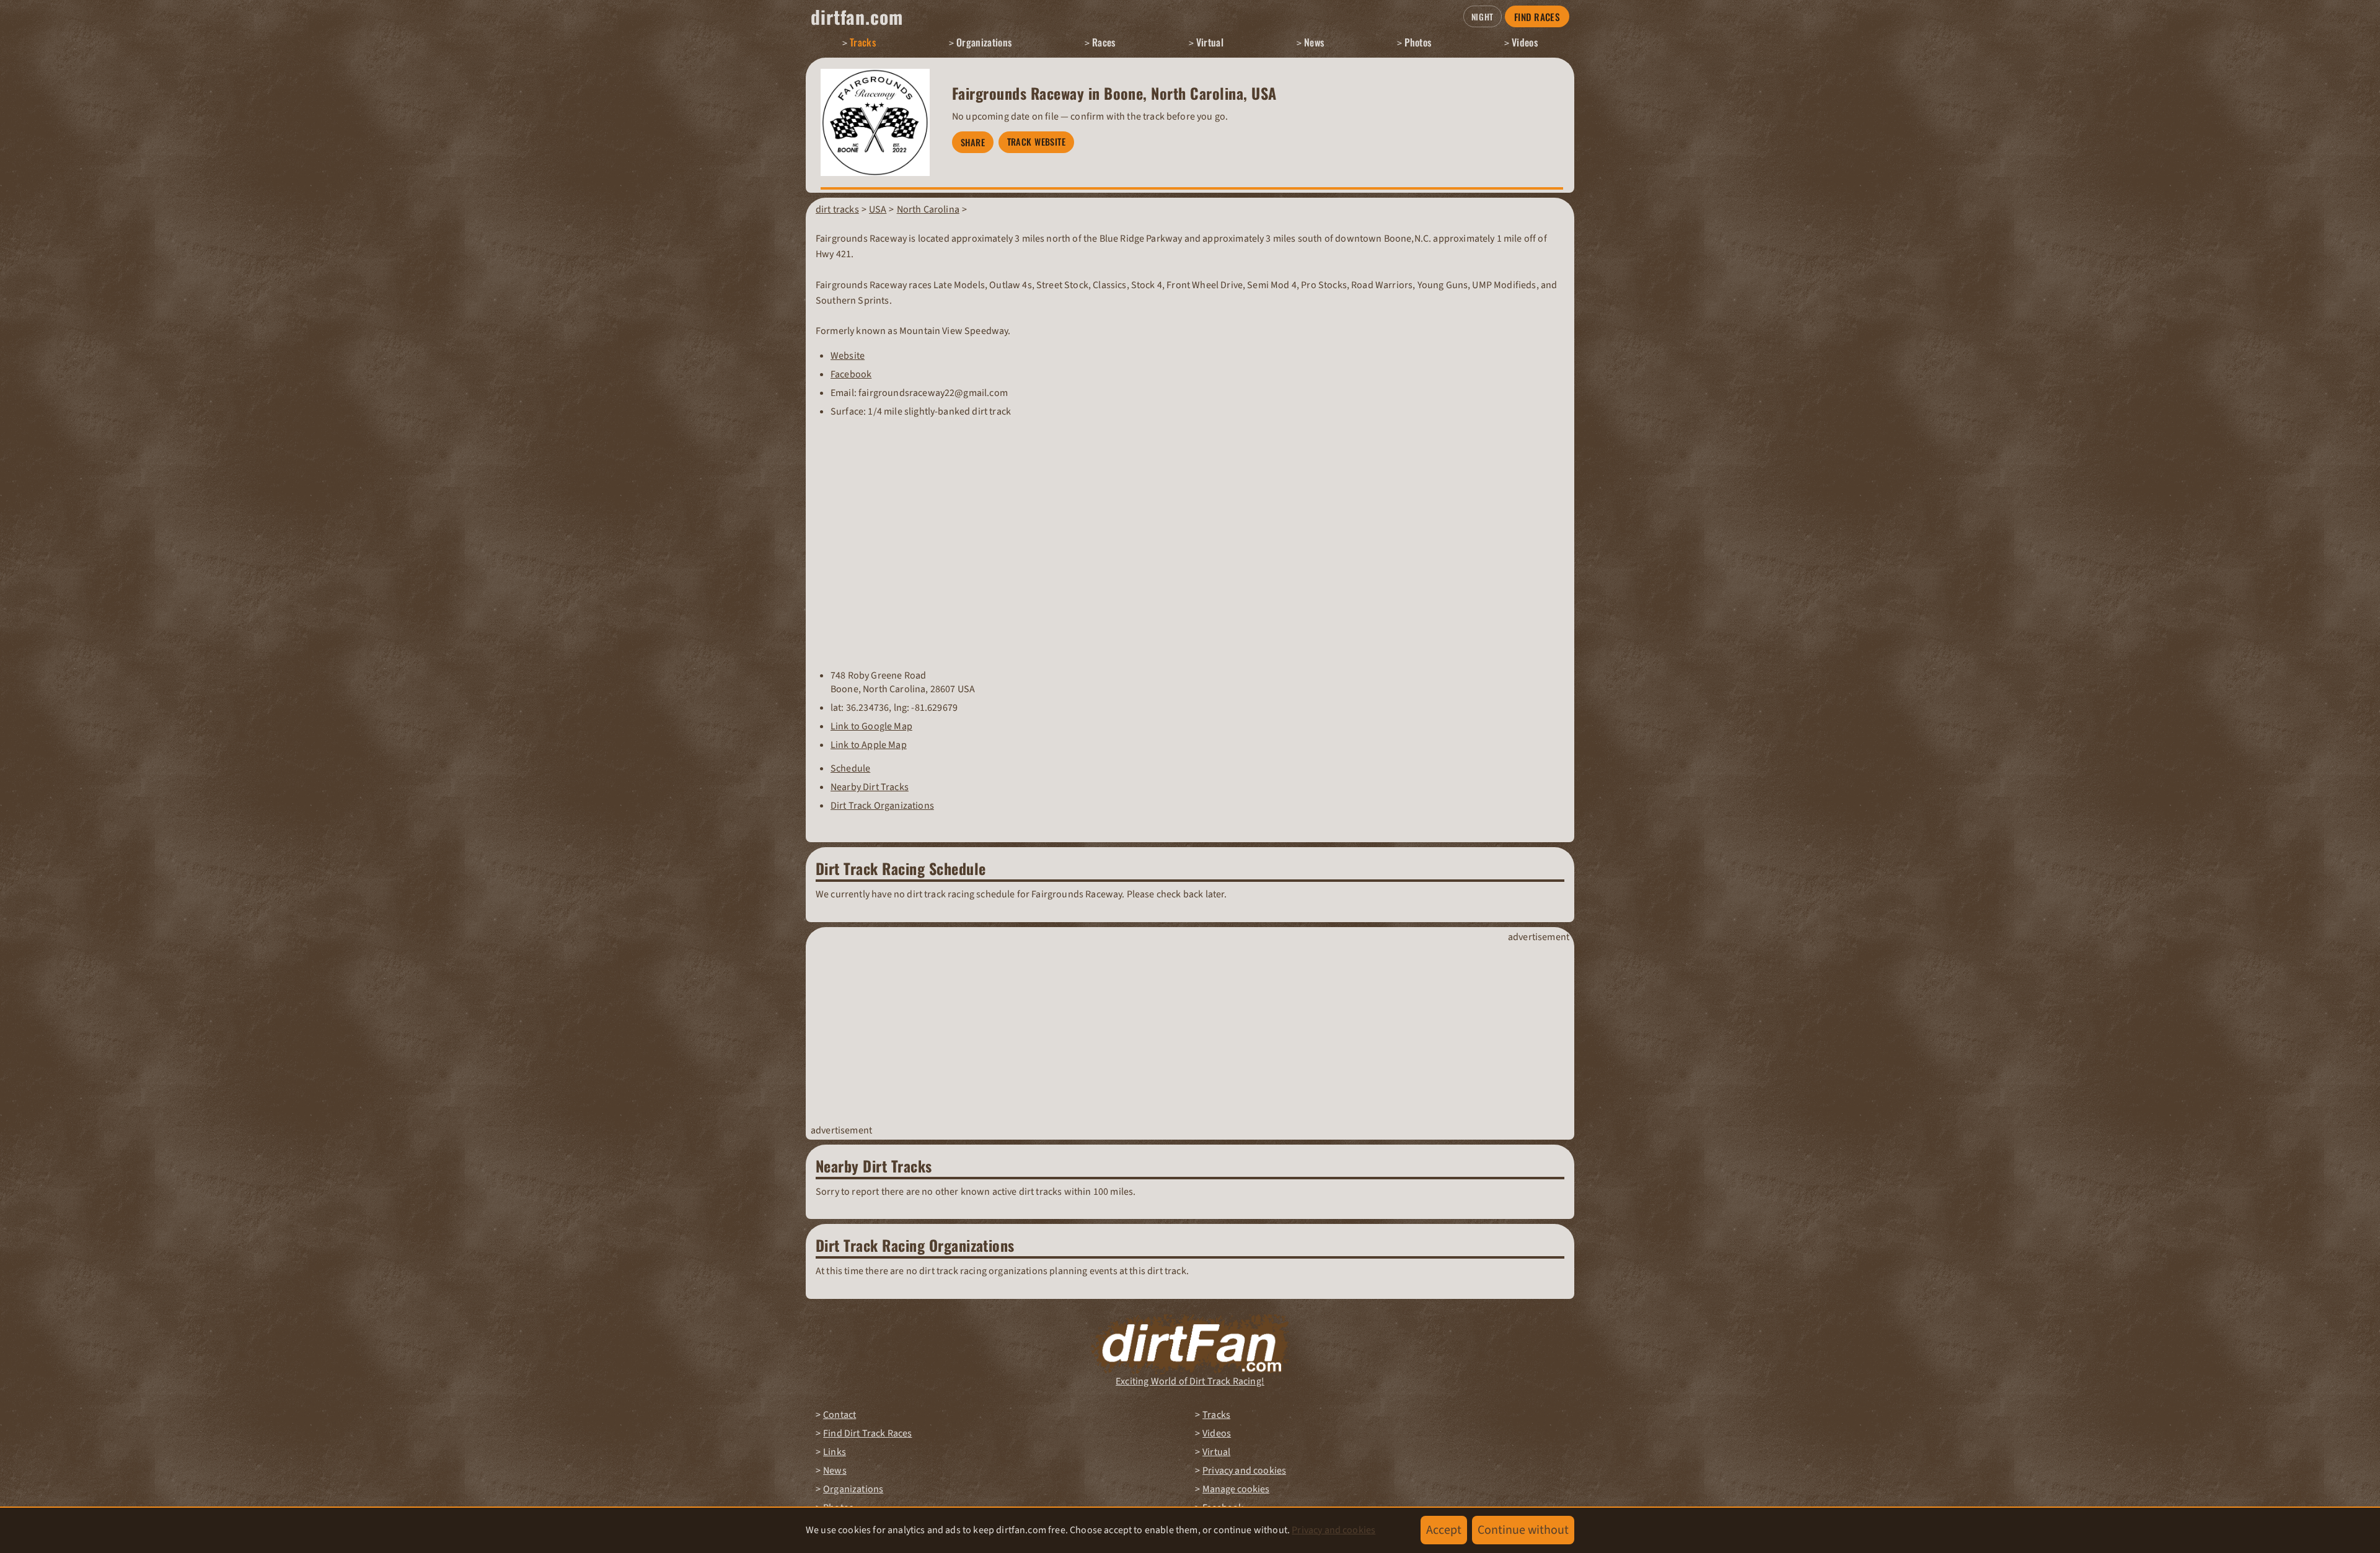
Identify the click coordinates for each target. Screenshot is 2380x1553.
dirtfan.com (857, 17)
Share (973, 142)
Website (848, 356)
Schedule (850, 768)
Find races (1537, 17)
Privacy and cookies (1244, 1471)
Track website (1037, 142)
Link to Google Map (871, 726)
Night (1483, 17)
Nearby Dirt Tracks (870, 787)
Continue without (1523, 1530)
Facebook (851, 374)
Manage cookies (1236, 1489)
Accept (1444, 1530)
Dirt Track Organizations (882, 806)
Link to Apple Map (869, 745)
